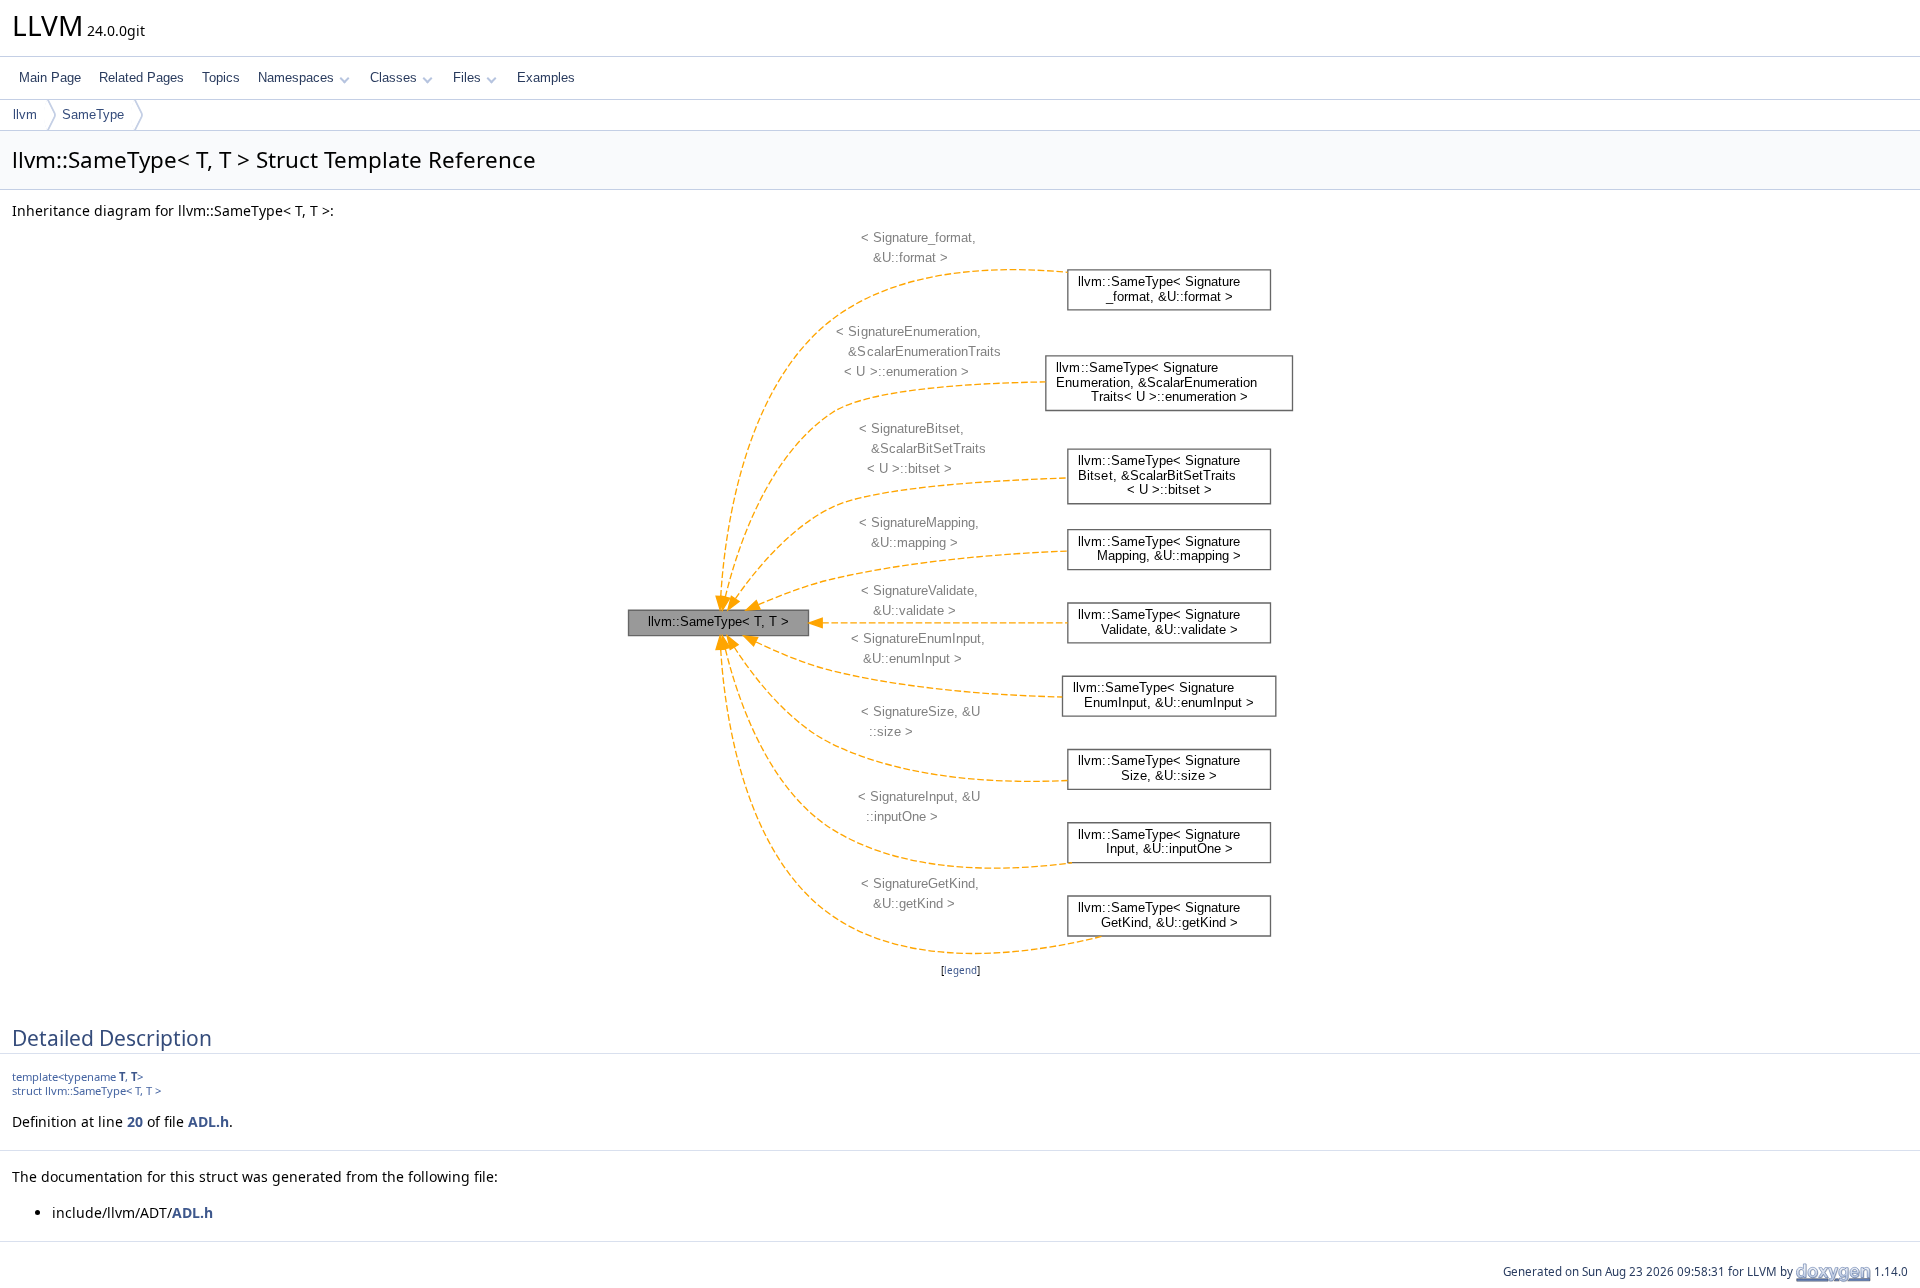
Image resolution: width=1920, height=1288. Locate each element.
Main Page (50, 77)
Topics (221, 77)
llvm (25, 114)
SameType (93, 114)
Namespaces (296, 77)
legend (960, 970)
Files (467, 77)
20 (135, 1121)
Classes (393, 77)
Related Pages (141, 77)
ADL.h (208, 1121)
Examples (546, 77)
